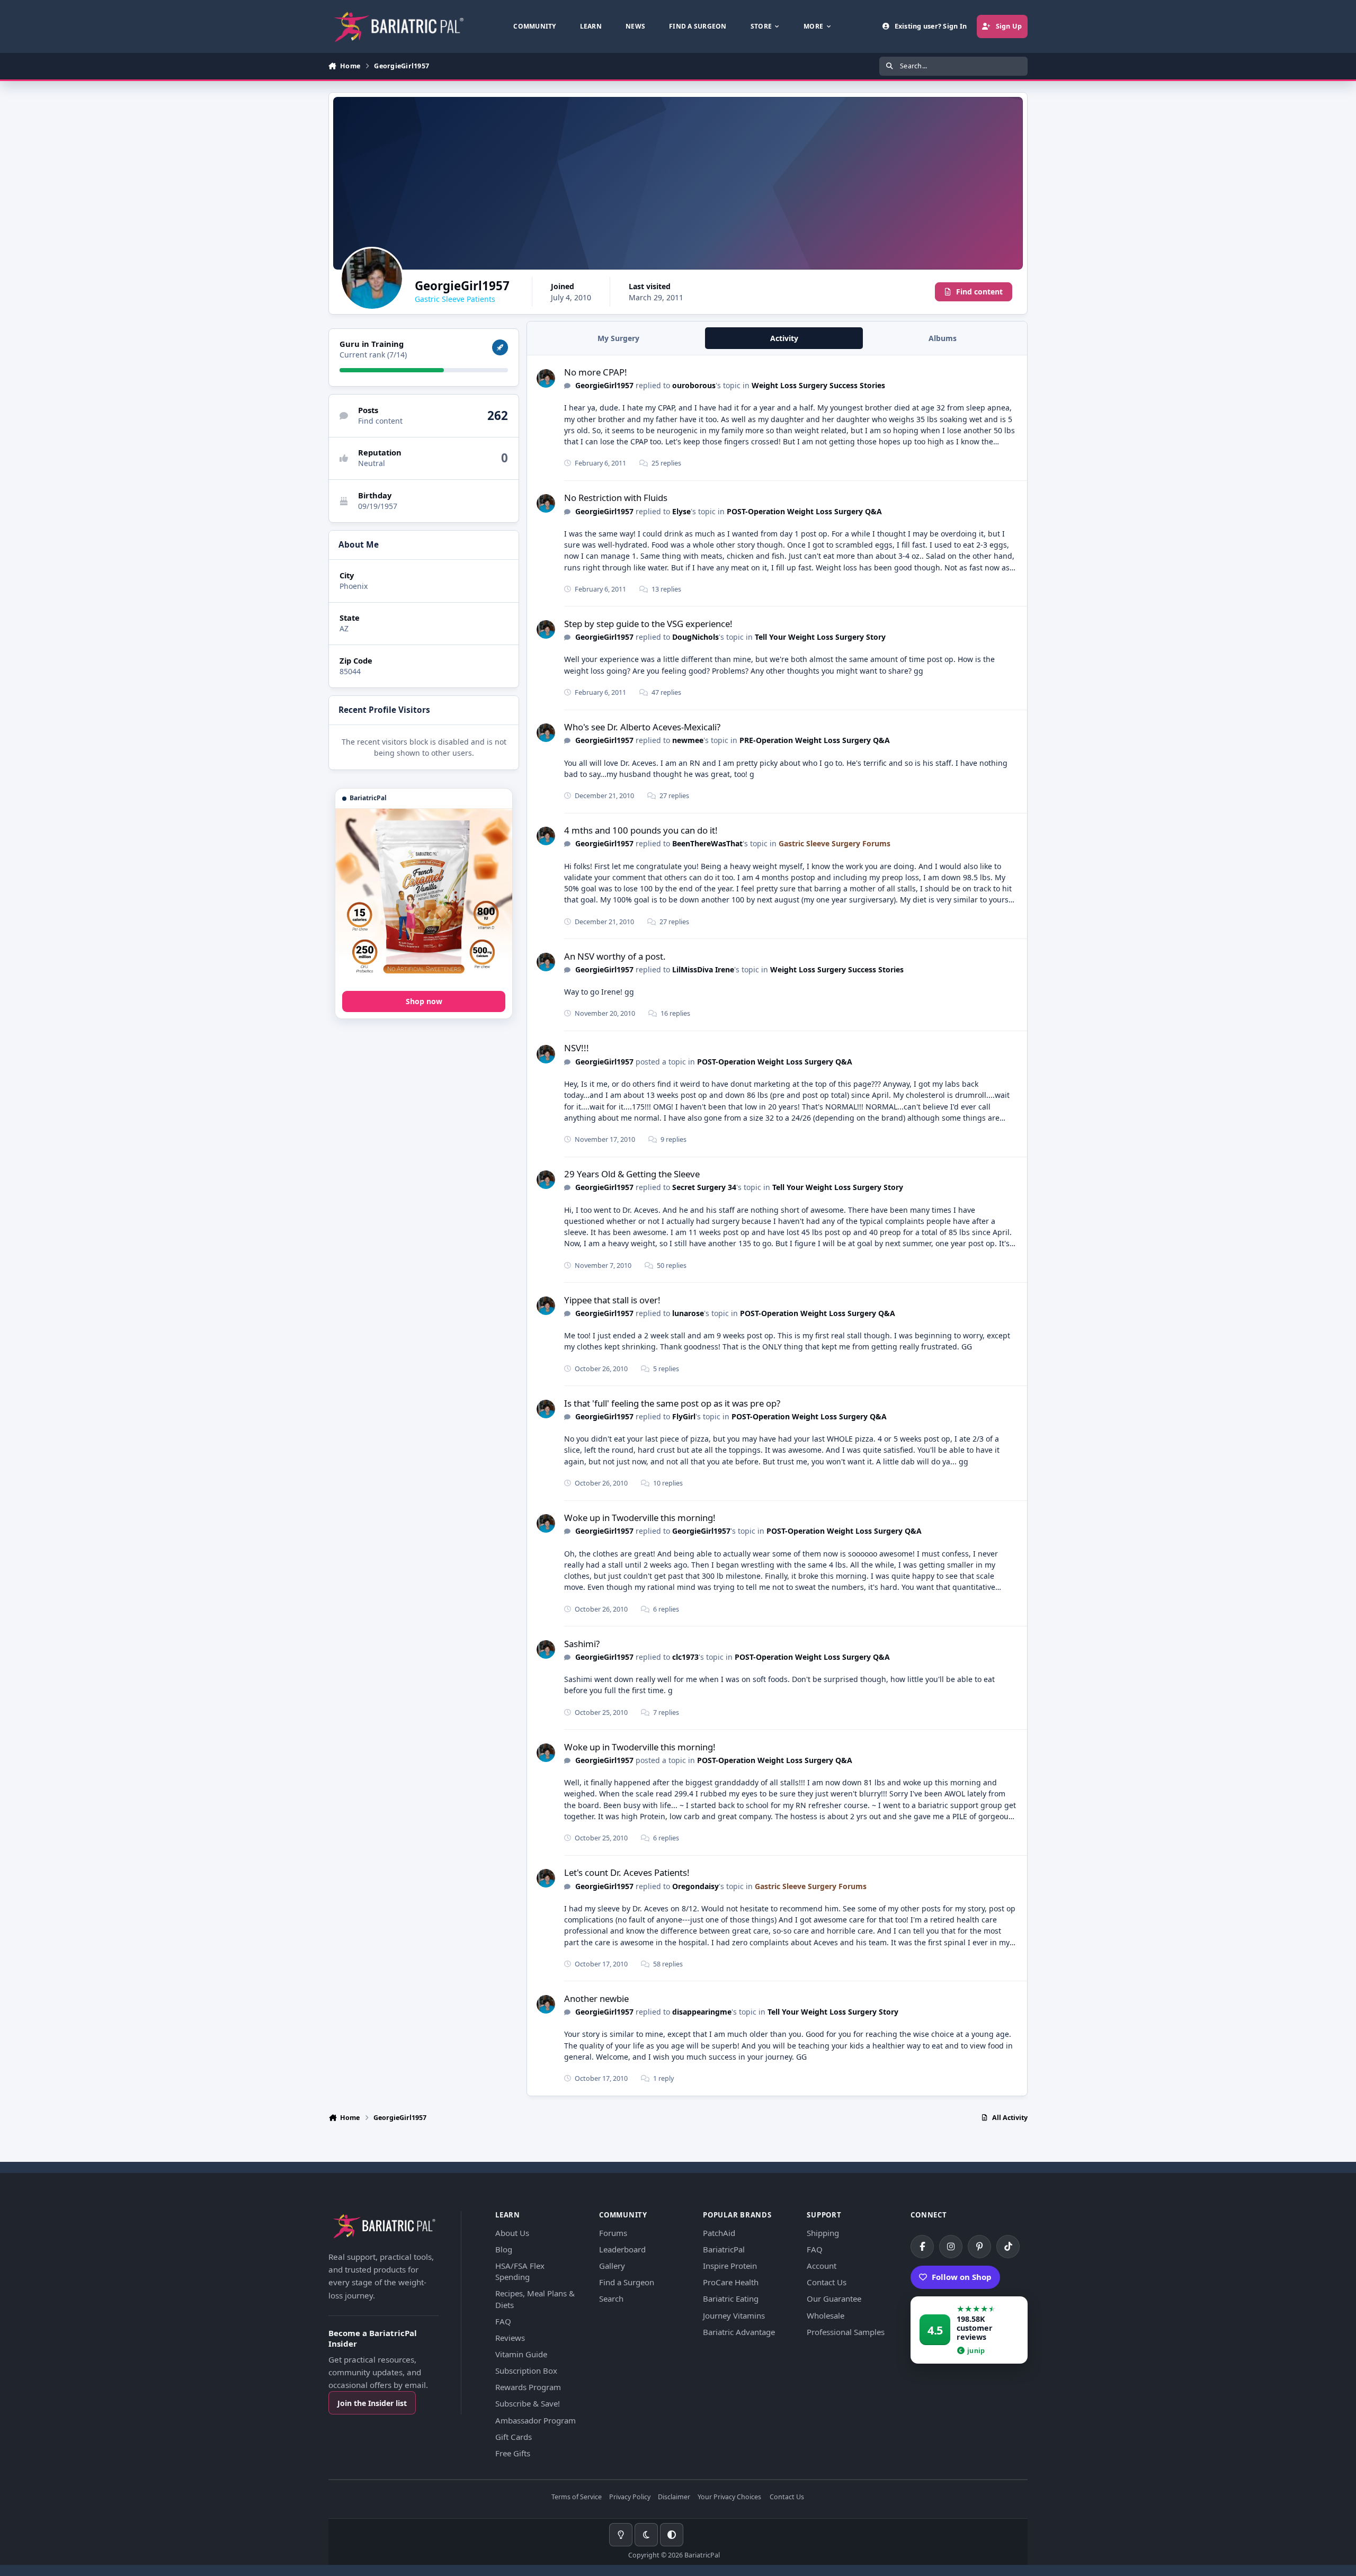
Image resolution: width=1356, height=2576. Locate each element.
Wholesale (826, 2315)
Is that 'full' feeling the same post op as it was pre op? (672, 1403)
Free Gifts (513, 2453)
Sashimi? (582, 1644)
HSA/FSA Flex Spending (520, 2271)
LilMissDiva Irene (703, 969)
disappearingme (702, 2012)
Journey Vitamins (734, 2315)
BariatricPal (724, 2249)
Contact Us (827, 2282)
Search (611, 2298)
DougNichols (695, 637)
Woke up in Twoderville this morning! (640, 1518)
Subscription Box (526, 2371)
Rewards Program (528, 2387)
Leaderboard (622, 2249)
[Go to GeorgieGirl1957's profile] (546, 378)
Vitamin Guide (521, 2354)
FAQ (503, 2321)
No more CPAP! (596, 372)
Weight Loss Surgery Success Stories (818, 385)
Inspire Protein (730, 2266)
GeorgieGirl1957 (604, 385)
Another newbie (596, 1998)
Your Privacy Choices (729, 2497)
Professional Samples (846, 2332)
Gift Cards (514, 2437)
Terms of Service (577, 2497)
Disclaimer (674, 2497)
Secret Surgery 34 (704, 1187)
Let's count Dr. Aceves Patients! (627, 1872)
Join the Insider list (372, 2403)
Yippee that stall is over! (612, 1300)
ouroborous (694, 385)
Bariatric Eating (731, 2298)
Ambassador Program (536, 2420)
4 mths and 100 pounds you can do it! (641, 830)
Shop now (424, 1001)
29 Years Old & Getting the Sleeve (632, 1174)
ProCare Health (731, 2282)
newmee (688, 740)
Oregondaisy (695, 1886)
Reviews (510, 2338)
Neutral (372, 464)
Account (822, 2266)
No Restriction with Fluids (616, 498)
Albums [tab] (943, 338)
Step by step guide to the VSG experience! (648, 624)
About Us (512, 2233)
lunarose (688, 1313)
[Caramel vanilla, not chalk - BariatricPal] (424, 897)
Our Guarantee (834, 2298)
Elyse (681, 511)
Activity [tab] (784, 338)
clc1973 (685, 1657)
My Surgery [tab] (618, 338)
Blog (504, 2249)
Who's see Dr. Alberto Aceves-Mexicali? (642, 727)
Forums (613, 2233)
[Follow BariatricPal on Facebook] (922, 2247)
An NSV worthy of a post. (615, 956)
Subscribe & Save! (528, 2403)
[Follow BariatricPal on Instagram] (951, 2247)
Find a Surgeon (627, 2282)
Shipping (823, 2233)
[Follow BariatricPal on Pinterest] (979, 2247)
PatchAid (719, 2233)
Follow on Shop (962, 2277)
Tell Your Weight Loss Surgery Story (820, 637)
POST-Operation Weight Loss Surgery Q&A (804, 511)
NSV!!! (577, 1048)
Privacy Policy (630, 2497)
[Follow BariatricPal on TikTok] (1008, 2247)
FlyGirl (684, 1416)
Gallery (612, 2266)
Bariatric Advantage (739, 2332)
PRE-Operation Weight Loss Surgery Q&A (815, 740)
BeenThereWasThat (707, 843)
